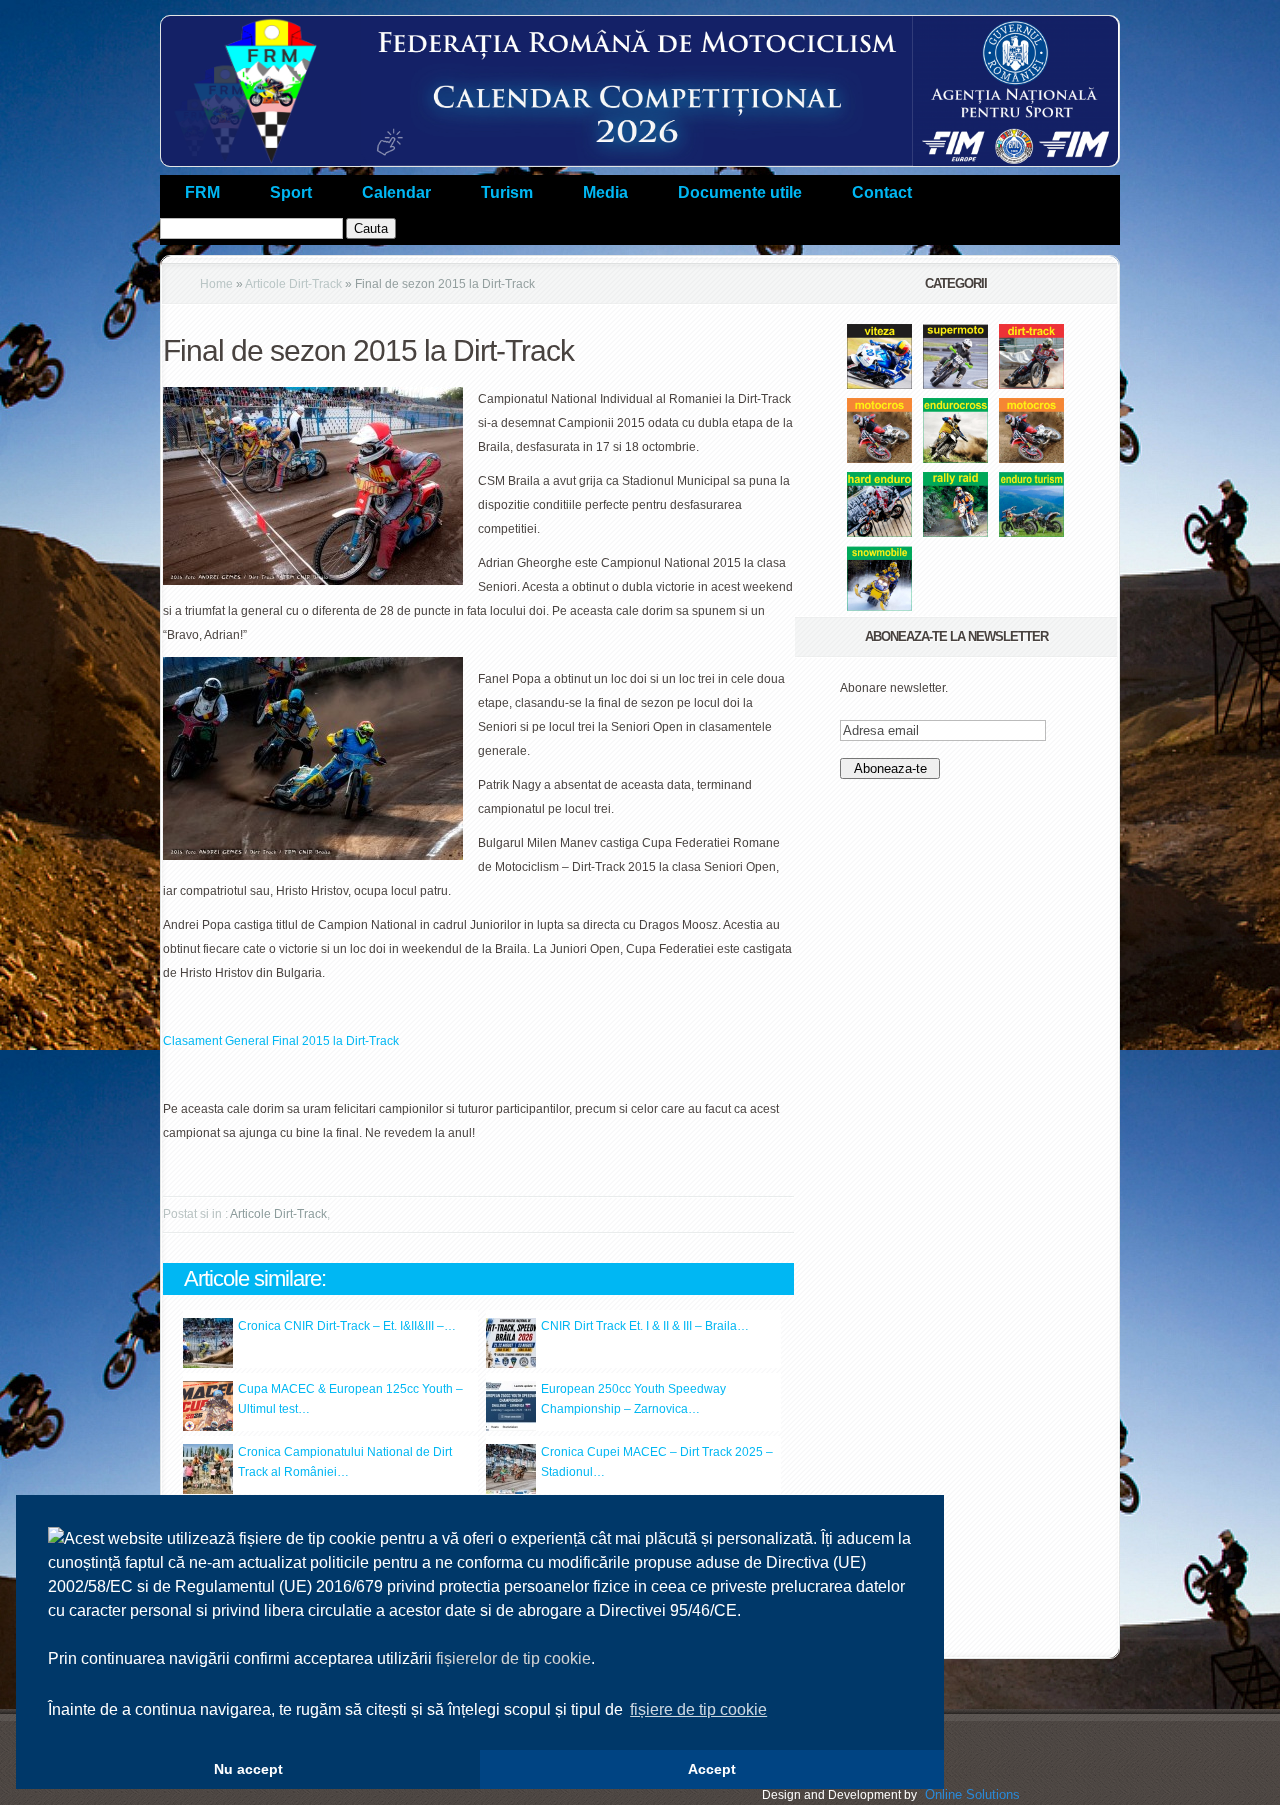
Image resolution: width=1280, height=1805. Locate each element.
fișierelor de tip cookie (513, 1658)
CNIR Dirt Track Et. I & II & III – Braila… (645, 1326)
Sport (291, 192)
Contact (882, 192)
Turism (507, 192)
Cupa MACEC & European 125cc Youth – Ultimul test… (350, 1399)
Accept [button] (712, 1769)
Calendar (396, 192)
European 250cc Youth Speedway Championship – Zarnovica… (633, 1399)
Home (216, 284)
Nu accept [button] (248, 1769)
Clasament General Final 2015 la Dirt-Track (281, 1041)
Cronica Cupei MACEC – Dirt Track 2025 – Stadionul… (657, 1462)
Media (605, 192)
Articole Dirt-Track (293, 284)
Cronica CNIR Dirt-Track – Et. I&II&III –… (347, 1326)
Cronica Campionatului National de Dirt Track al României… (345, 1462)
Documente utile (740, 192)
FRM (202, 192)
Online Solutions (972, 1794)
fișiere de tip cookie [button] (698, 1709)
